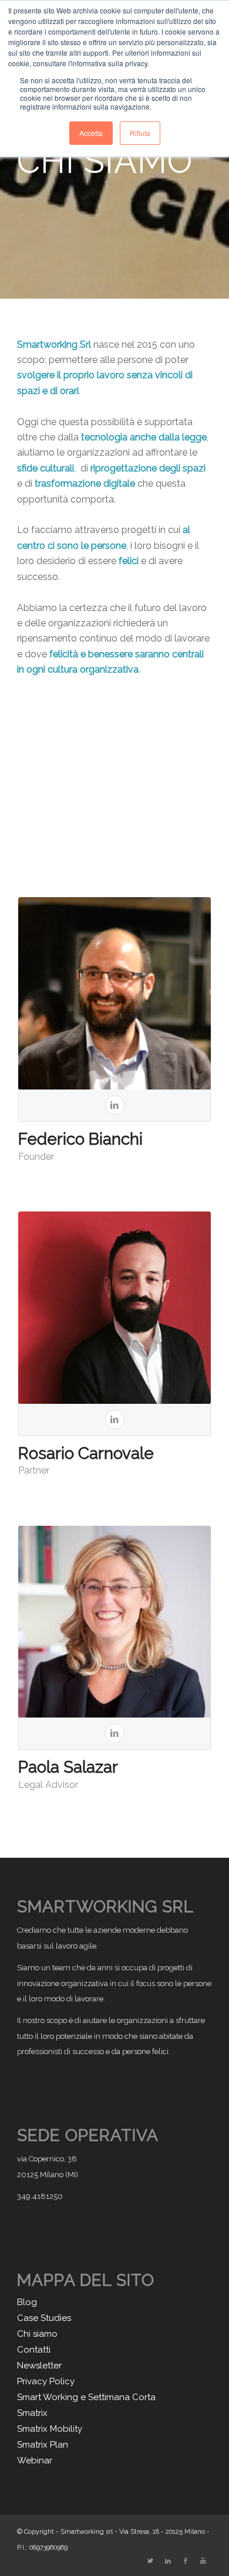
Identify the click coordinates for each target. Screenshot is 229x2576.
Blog (27, 2302)
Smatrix (32, 2413)
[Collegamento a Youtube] (203, 2561)
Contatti (34, 2350)
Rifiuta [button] (140, 133)
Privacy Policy (46, 2381)
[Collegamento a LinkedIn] (168, 2561)
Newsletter (39, 2365)
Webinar (35, 2460)
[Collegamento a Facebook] (186, 2561)
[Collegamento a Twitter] (150, 2561)
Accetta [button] (91, 133)
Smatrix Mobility (50, 2429)
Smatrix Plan (43, 2445)
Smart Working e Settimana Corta (86, 2397)
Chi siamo (37, 2334)
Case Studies (44, 2318)
